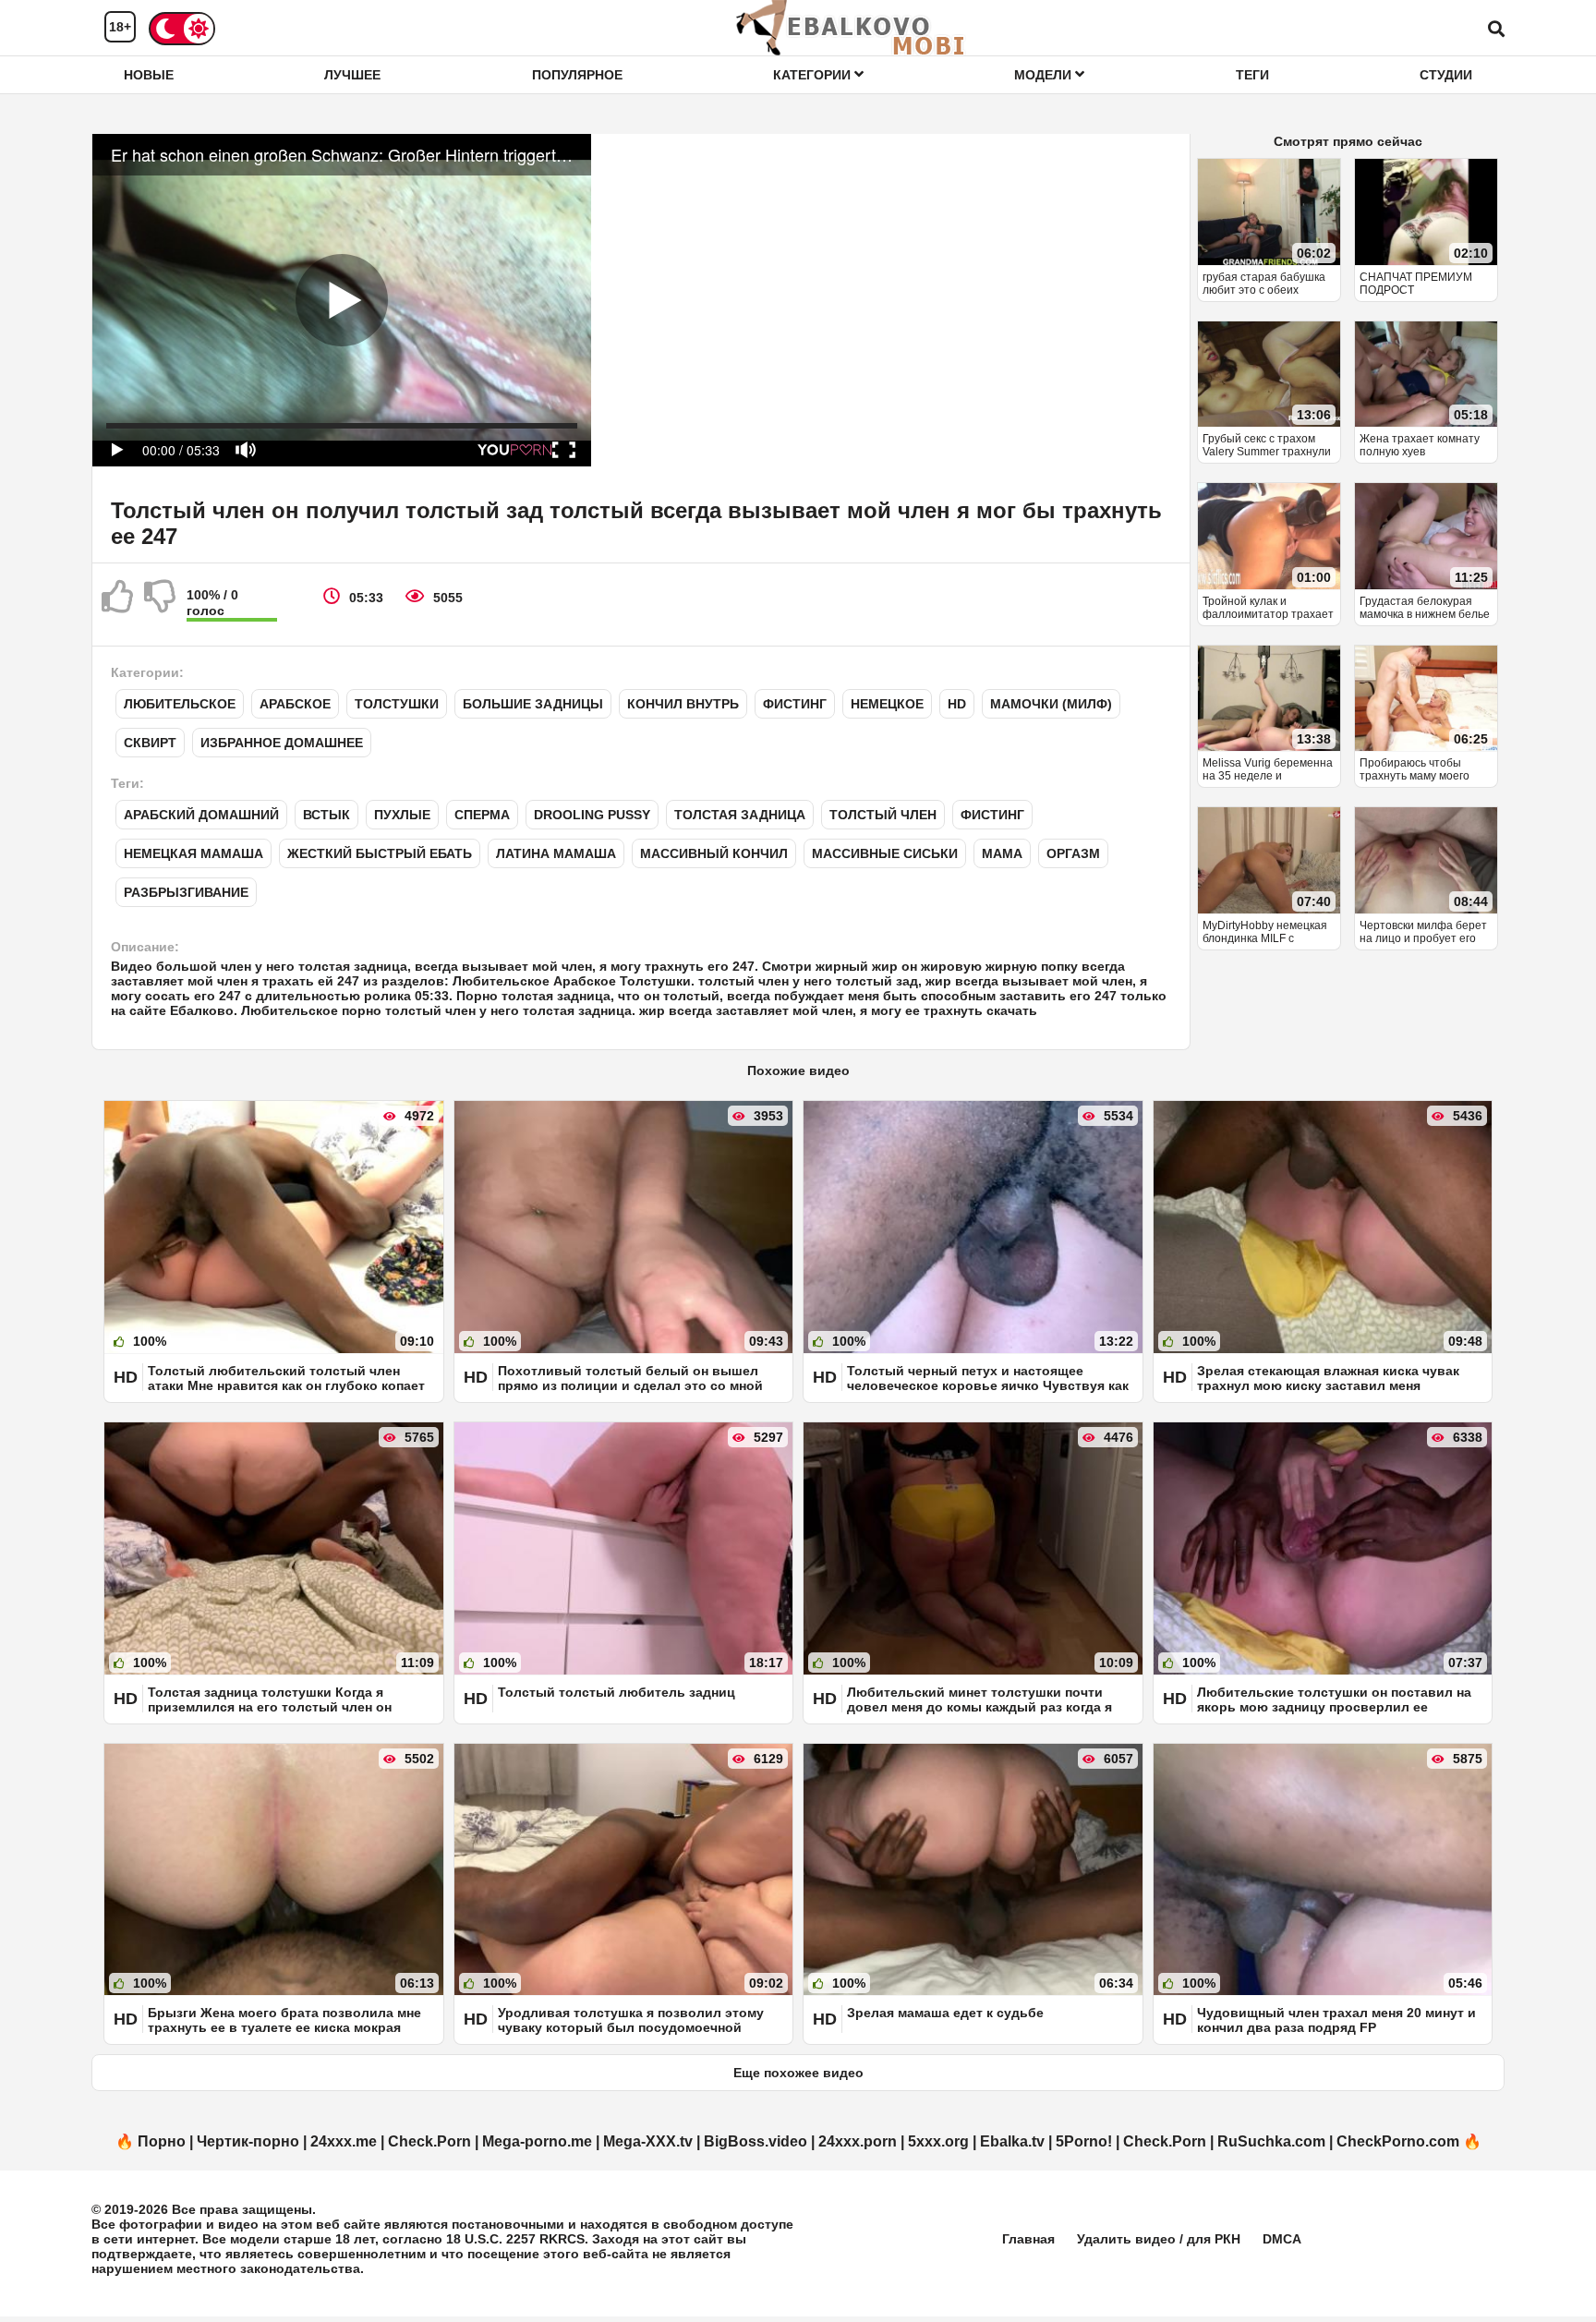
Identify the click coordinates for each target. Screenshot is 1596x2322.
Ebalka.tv (1012, 2141)
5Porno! (1084, 2141)
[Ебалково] (852, 28)
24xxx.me (344, 2141)
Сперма (482, 815)
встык (326, 815)
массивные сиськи (885, 853)
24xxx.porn (858, 2141)
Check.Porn (429, 2141)
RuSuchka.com (1271, 2141)
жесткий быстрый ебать (380, 853)
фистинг (992, 815)
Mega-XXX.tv (648, 2141)
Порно (162, 2141)
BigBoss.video (756, 2141)
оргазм (1073, 853)
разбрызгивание (186, 892)
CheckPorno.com (1398, 2141)
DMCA (1282, 2239)
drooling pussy (592, 815)
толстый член (883, 815)
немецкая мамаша (193, 853)
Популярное (577, 75)
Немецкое (887, 704)
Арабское (295, 704)
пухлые (402, 815)
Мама (1002, 853)
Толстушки (397, 704)
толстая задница (740, 815)
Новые (149, 75)
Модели (1045, 75)
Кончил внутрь (683, 704)
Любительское (180, 704)
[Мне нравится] (118, 604)
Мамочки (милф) (1051, 704)
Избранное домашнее (282, 743)
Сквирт (150, 743)
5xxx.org (938, 2141)
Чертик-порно (248, 2141)
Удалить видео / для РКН (1159, 2239)
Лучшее (352, 75)
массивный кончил (714, 853)
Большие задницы (533, 704)
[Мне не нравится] (161, 604)
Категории (814, 75)
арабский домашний (201, 815)
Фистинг (795, 704)
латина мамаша (556, 853)
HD (957, 704)
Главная (1028, 2239)
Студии (1446, 75)
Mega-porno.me (537, 2141)
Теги (1252, 75)
